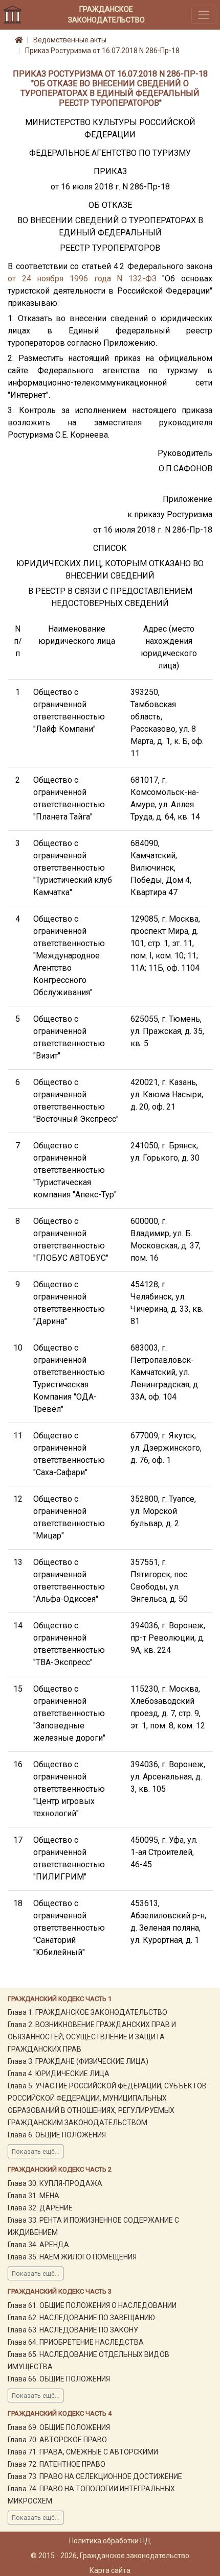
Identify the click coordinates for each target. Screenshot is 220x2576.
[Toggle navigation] (204, 15)
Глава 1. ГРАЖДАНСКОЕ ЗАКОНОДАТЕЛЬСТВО (87, 2012)
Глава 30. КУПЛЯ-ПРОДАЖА (55, 2183)
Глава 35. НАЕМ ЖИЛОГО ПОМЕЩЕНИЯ (72, 2257)
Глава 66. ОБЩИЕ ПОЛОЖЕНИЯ (59, 2379)
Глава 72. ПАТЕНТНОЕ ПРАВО (57, 2464)
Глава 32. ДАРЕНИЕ (40, 2208)
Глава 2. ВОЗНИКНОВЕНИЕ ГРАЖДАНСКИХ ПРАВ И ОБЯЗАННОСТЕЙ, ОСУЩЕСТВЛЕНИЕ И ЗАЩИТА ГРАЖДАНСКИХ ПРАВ (92, 2037)
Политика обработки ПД (110, 2541)
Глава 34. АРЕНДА (38, 2245)
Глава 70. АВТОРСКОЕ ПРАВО (57, 2440)
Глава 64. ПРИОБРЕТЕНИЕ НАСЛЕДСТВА (76, 2342)
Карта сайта (110, 2570)
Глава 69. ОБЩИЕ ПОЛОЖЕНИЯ (59, 2427)
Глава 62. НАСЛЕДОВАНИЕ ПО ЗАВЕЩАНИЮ (81, 2318)
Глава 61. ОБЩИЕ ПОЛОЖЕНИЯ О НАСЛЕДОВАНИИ (92, 2305)
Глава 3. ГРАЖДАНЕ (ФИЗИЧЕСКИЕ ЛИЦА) (78, 2061)
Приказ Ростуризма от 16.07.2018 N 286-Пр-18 (102, 51)
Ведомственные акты (70, 40)
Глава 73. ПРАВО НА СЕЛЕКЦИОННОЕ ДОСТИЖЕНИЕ (95, 2476)
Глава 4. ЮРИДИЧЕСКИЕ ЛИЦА (59, 2074)
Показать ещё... (36, 2152)
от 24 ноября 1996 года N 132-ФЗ (82, 279)
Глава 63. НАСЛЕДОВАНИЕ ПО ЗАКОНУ (73, 2330)
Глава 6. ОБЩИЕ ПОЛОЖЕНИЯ (57, 2135)
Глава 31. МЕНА (34, 2196)
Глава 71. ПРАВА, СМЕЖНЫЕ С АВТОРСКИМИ (83, 2452)
